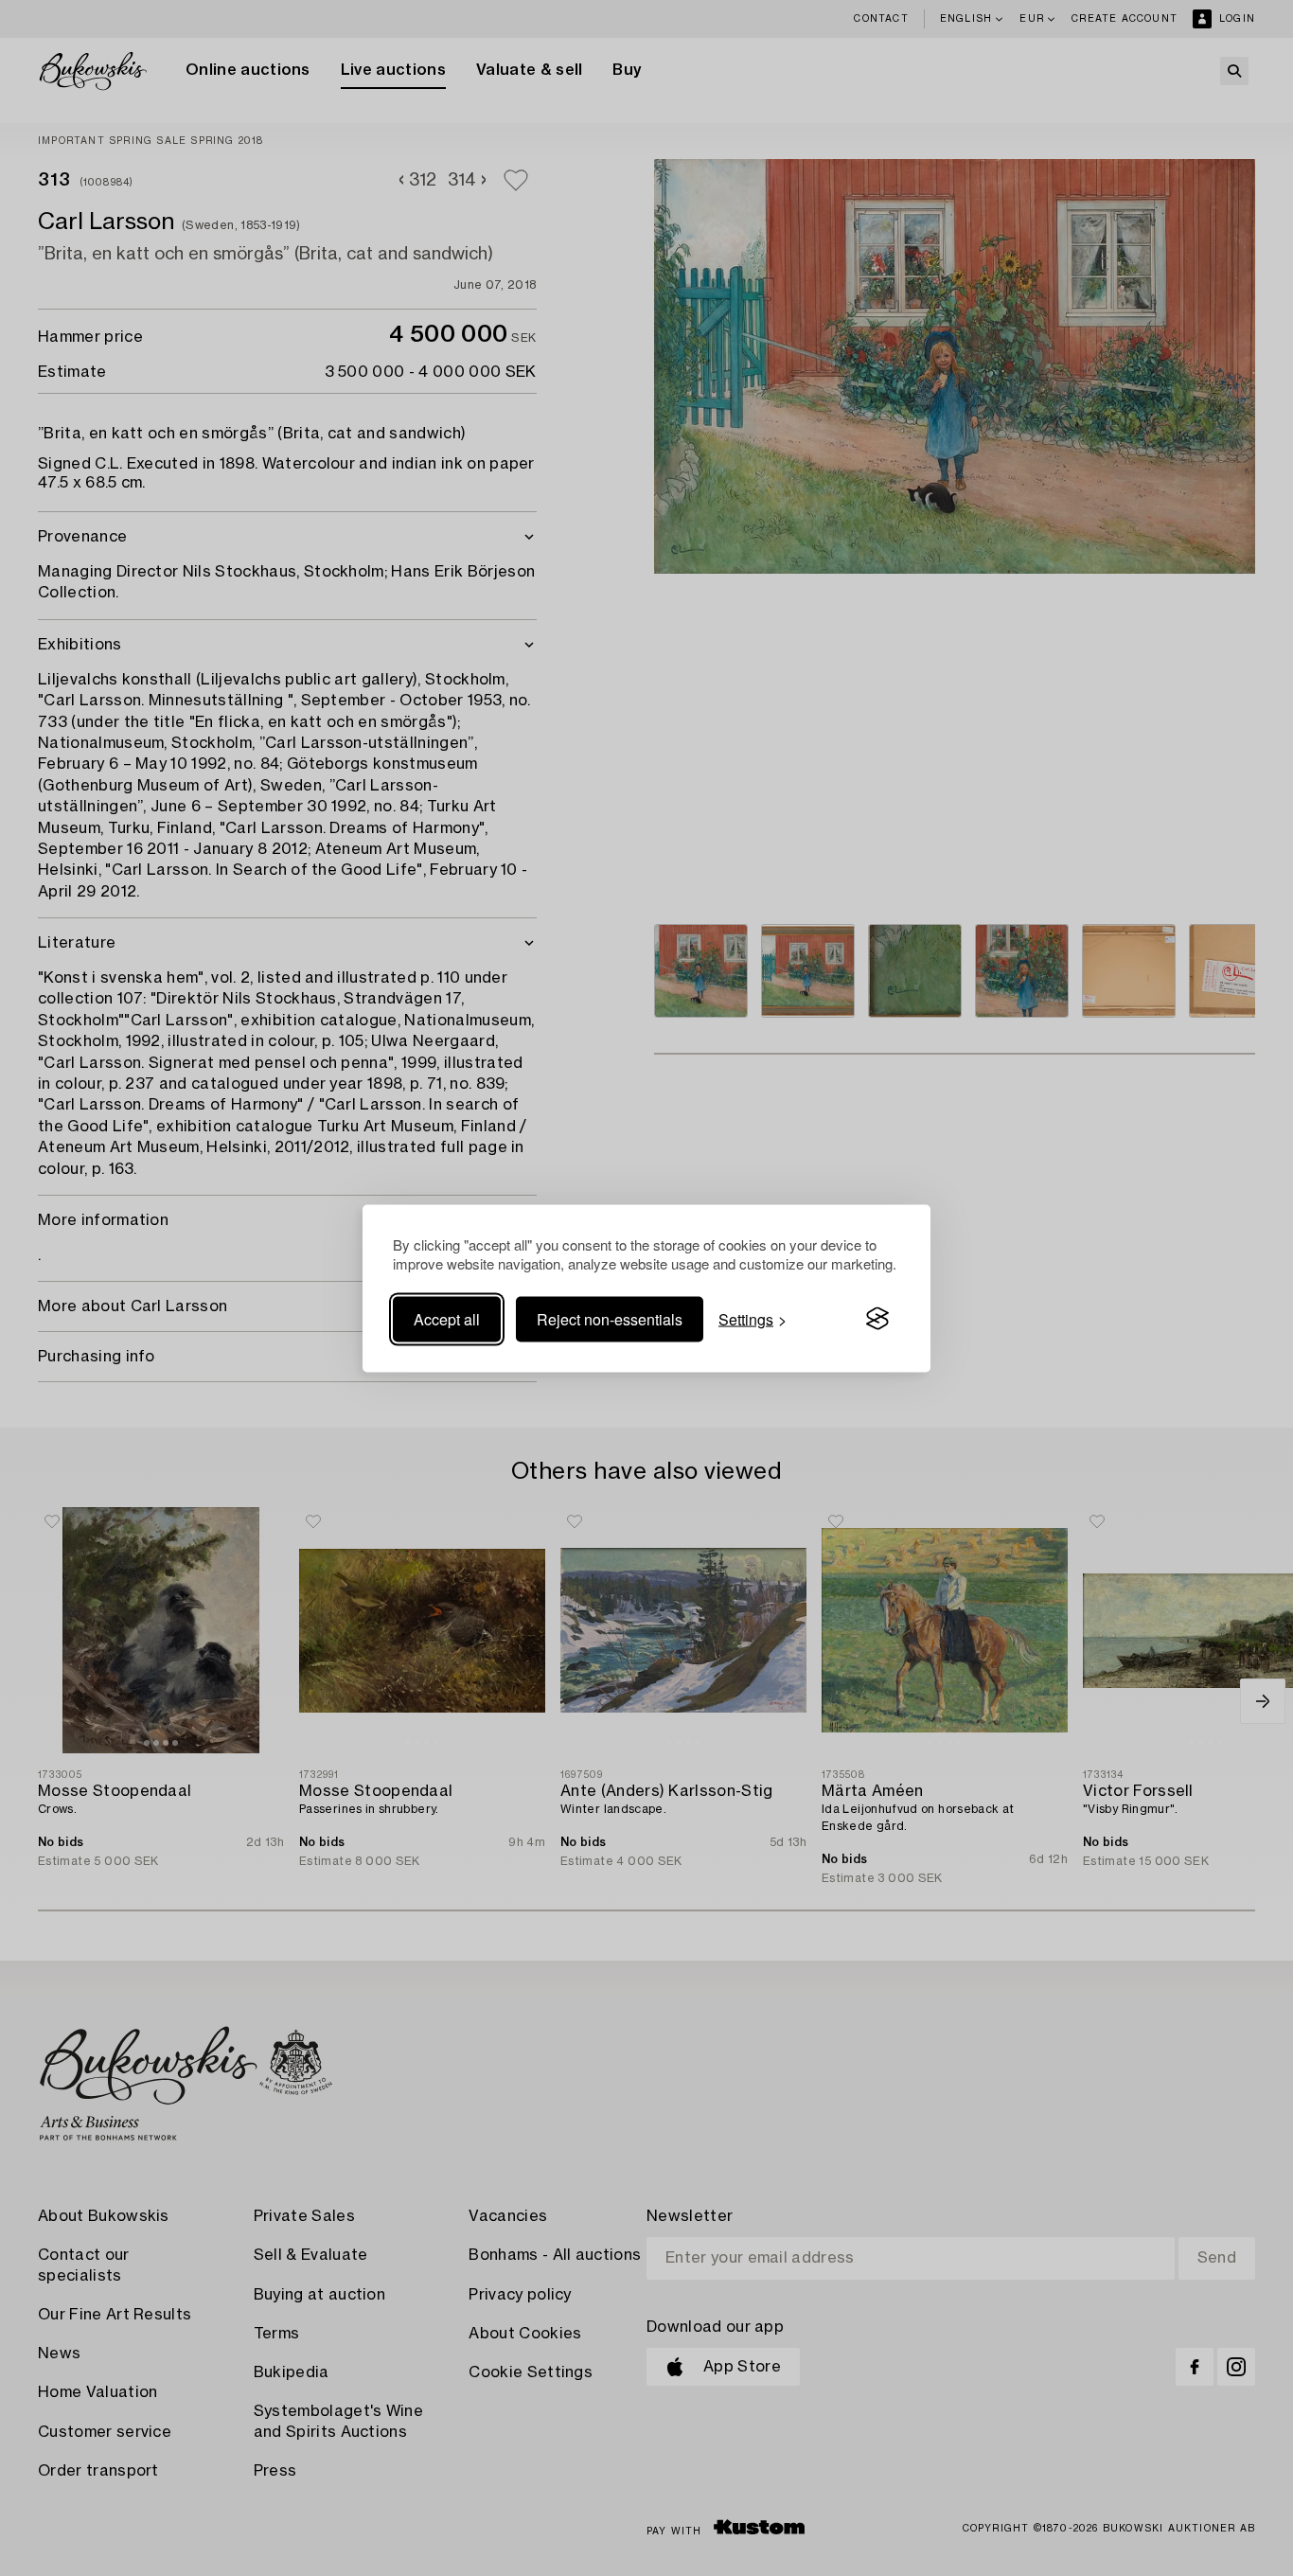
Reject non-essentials (610, 1318)
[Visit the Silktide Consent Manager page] (877, 1319)
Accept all (447, 1318)
